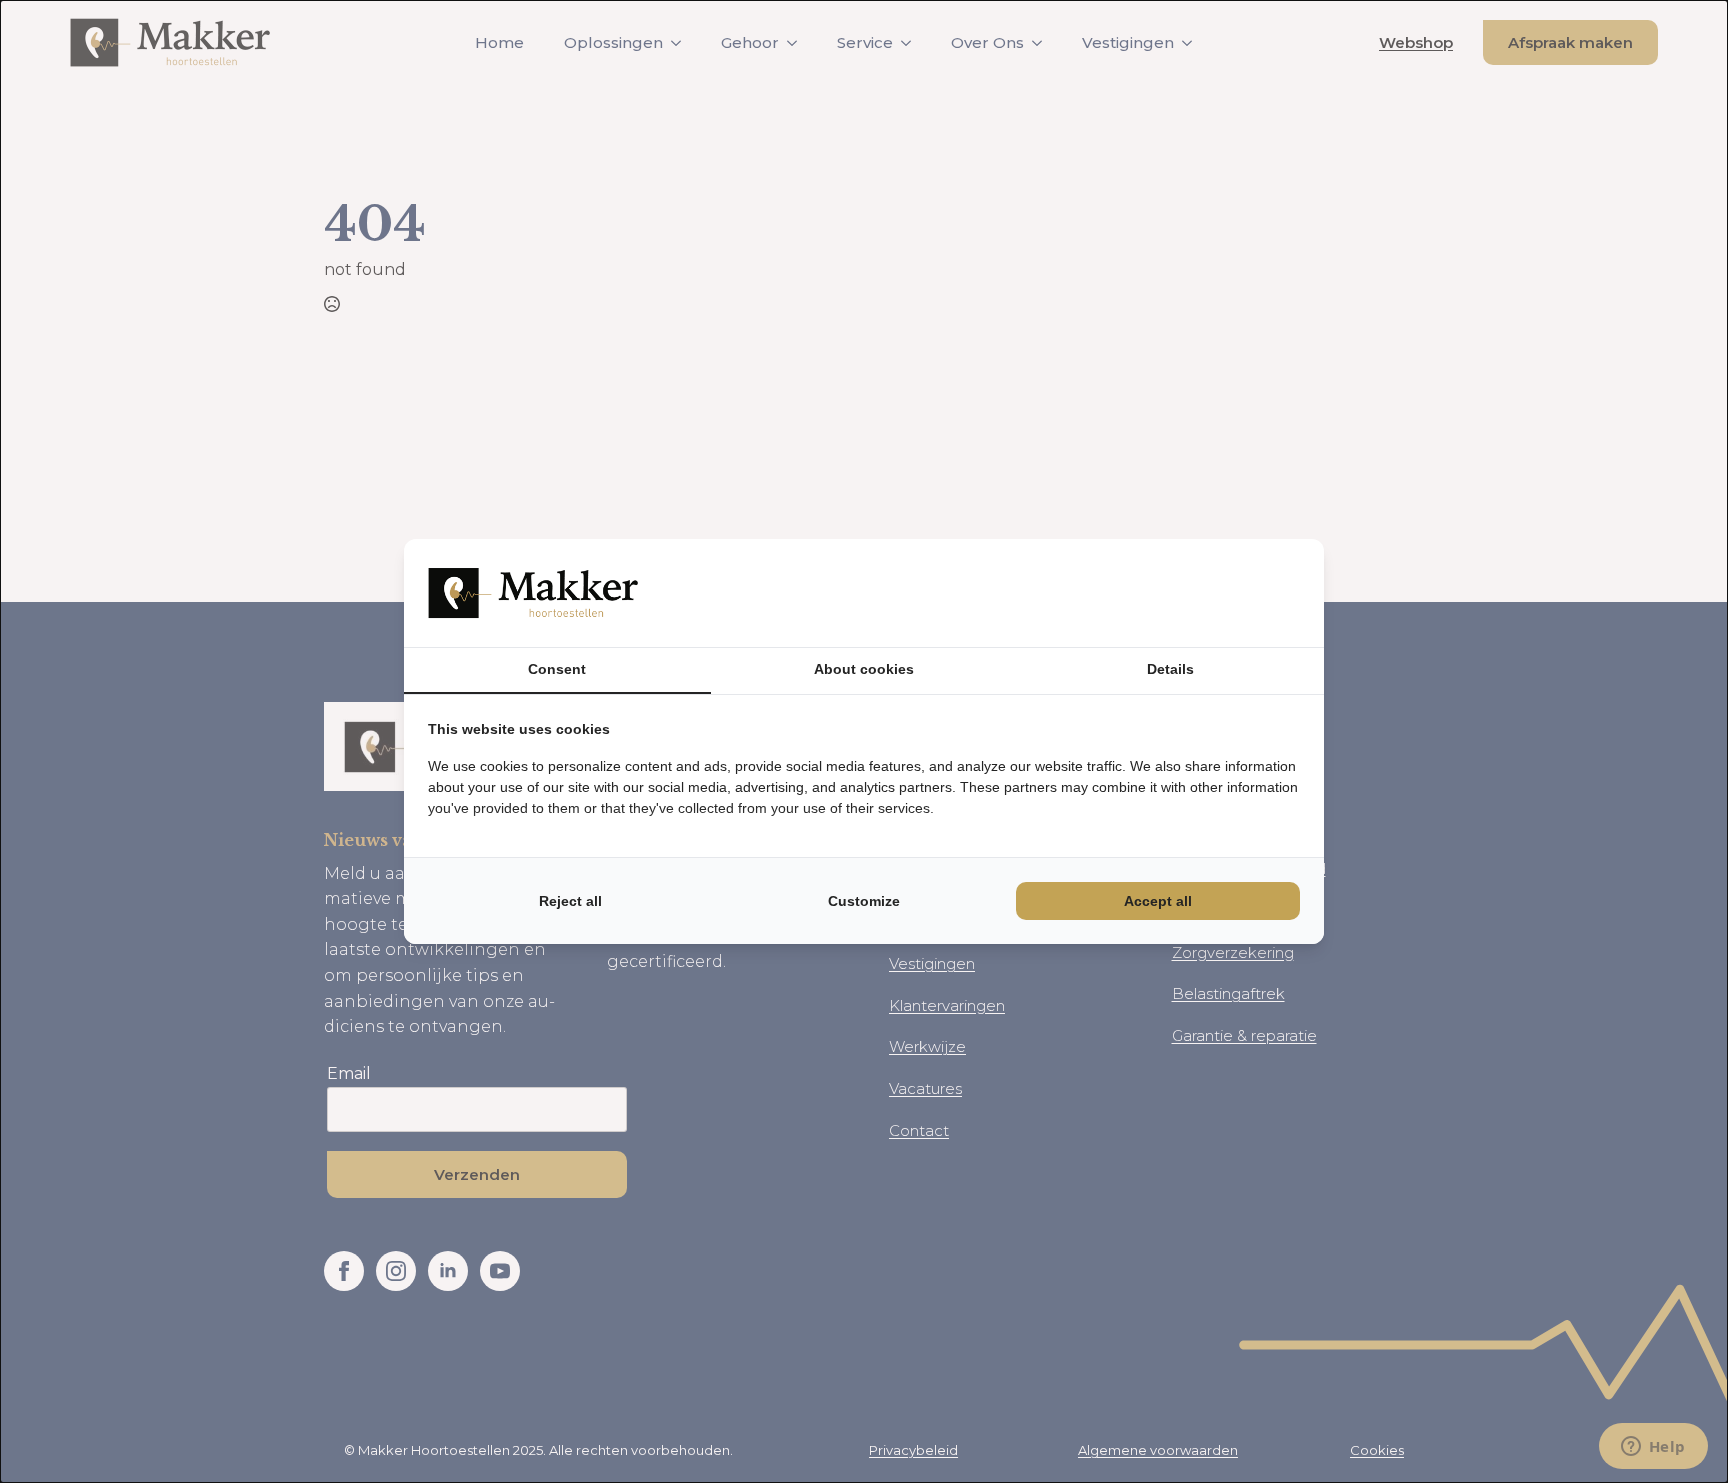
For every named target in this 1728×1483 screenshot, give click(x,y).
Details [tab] (1170, 669)
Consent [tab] (557, 669)
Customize (864, 901)
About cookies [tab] (864, 669)
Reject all (570, 901)
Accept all (1158, 901)
